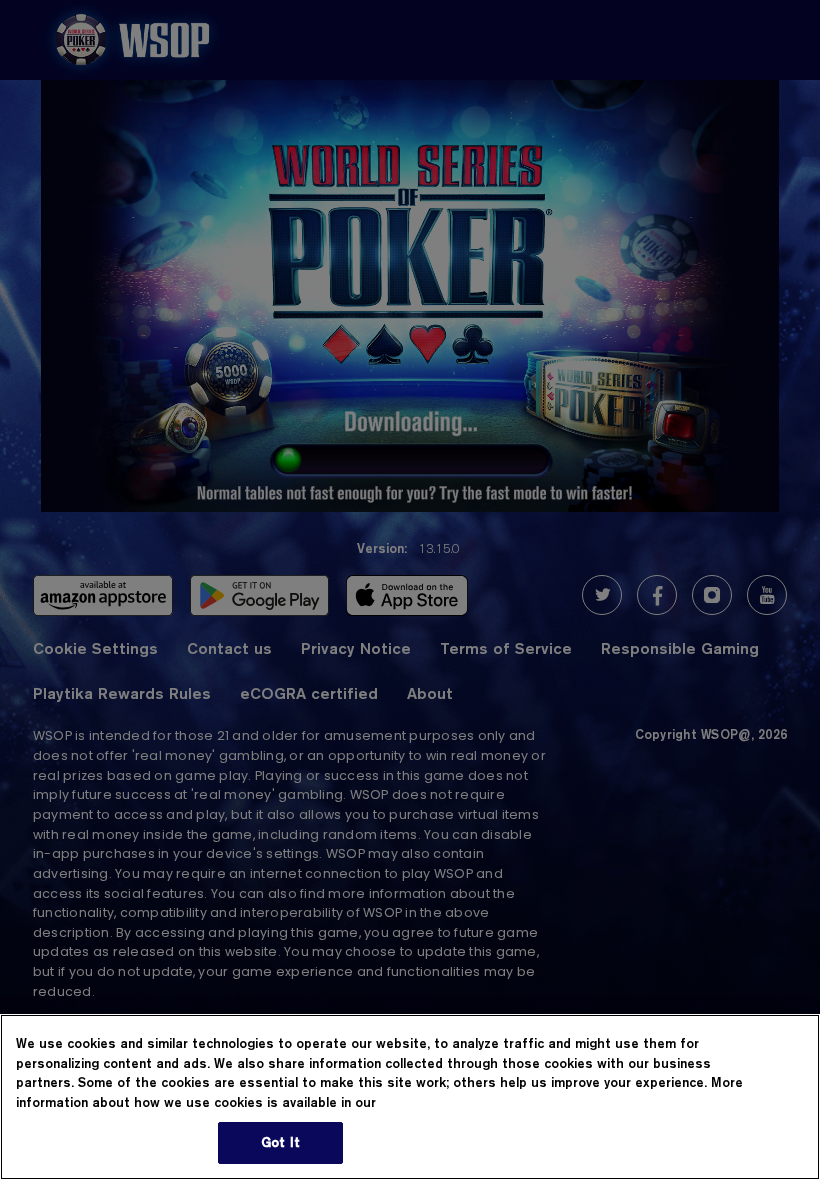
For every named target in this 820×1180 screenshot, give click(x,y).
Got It (280, 1142)
